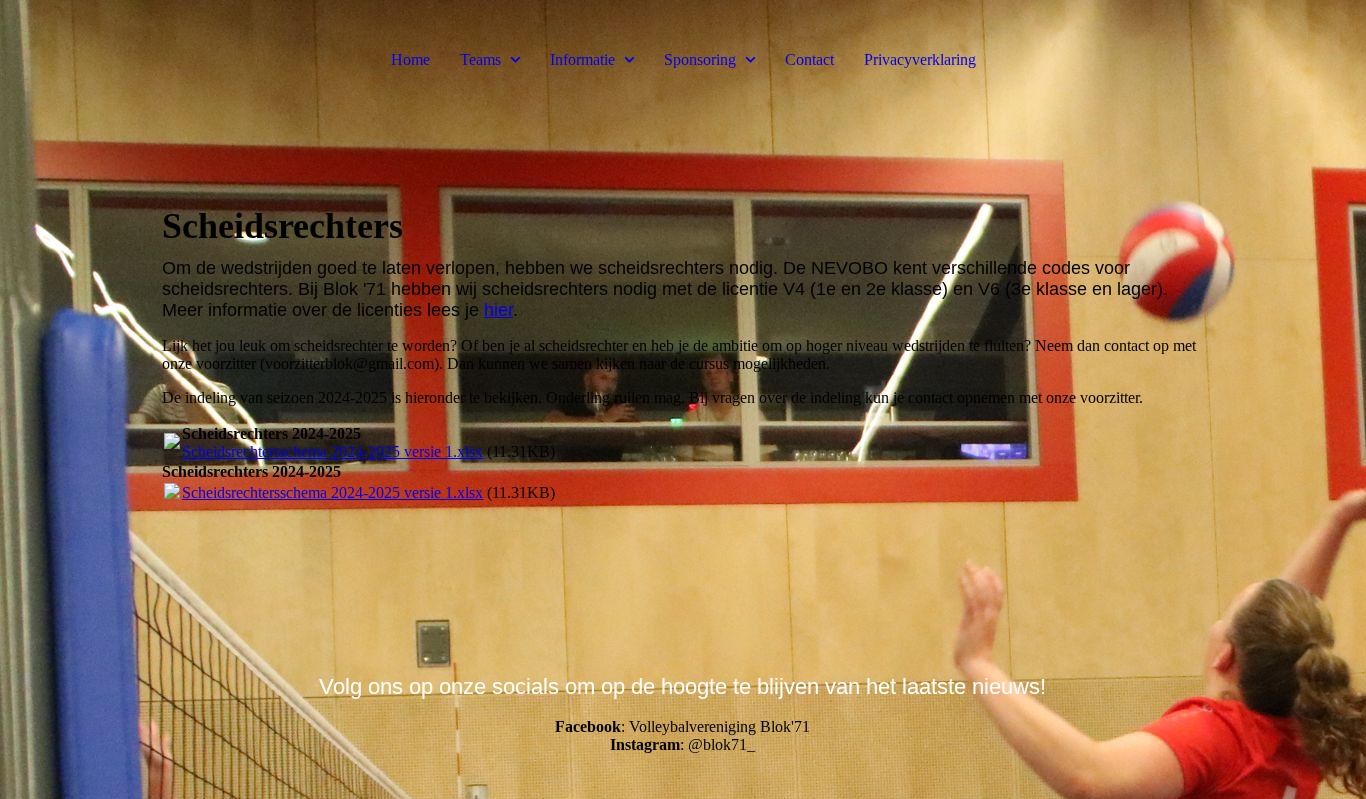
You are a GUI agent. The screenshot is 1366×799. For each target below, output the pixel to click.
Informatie (582, 59)
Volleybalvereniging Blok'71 (719, 726)
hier (498, 310)
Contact (809, 59)
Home (410, 59)
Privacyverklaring (920, 59)
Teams (480, 59)
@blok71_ (721, 744)
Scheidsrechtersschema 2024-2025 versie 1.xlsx (332, 451)
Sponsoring (700, 59)
